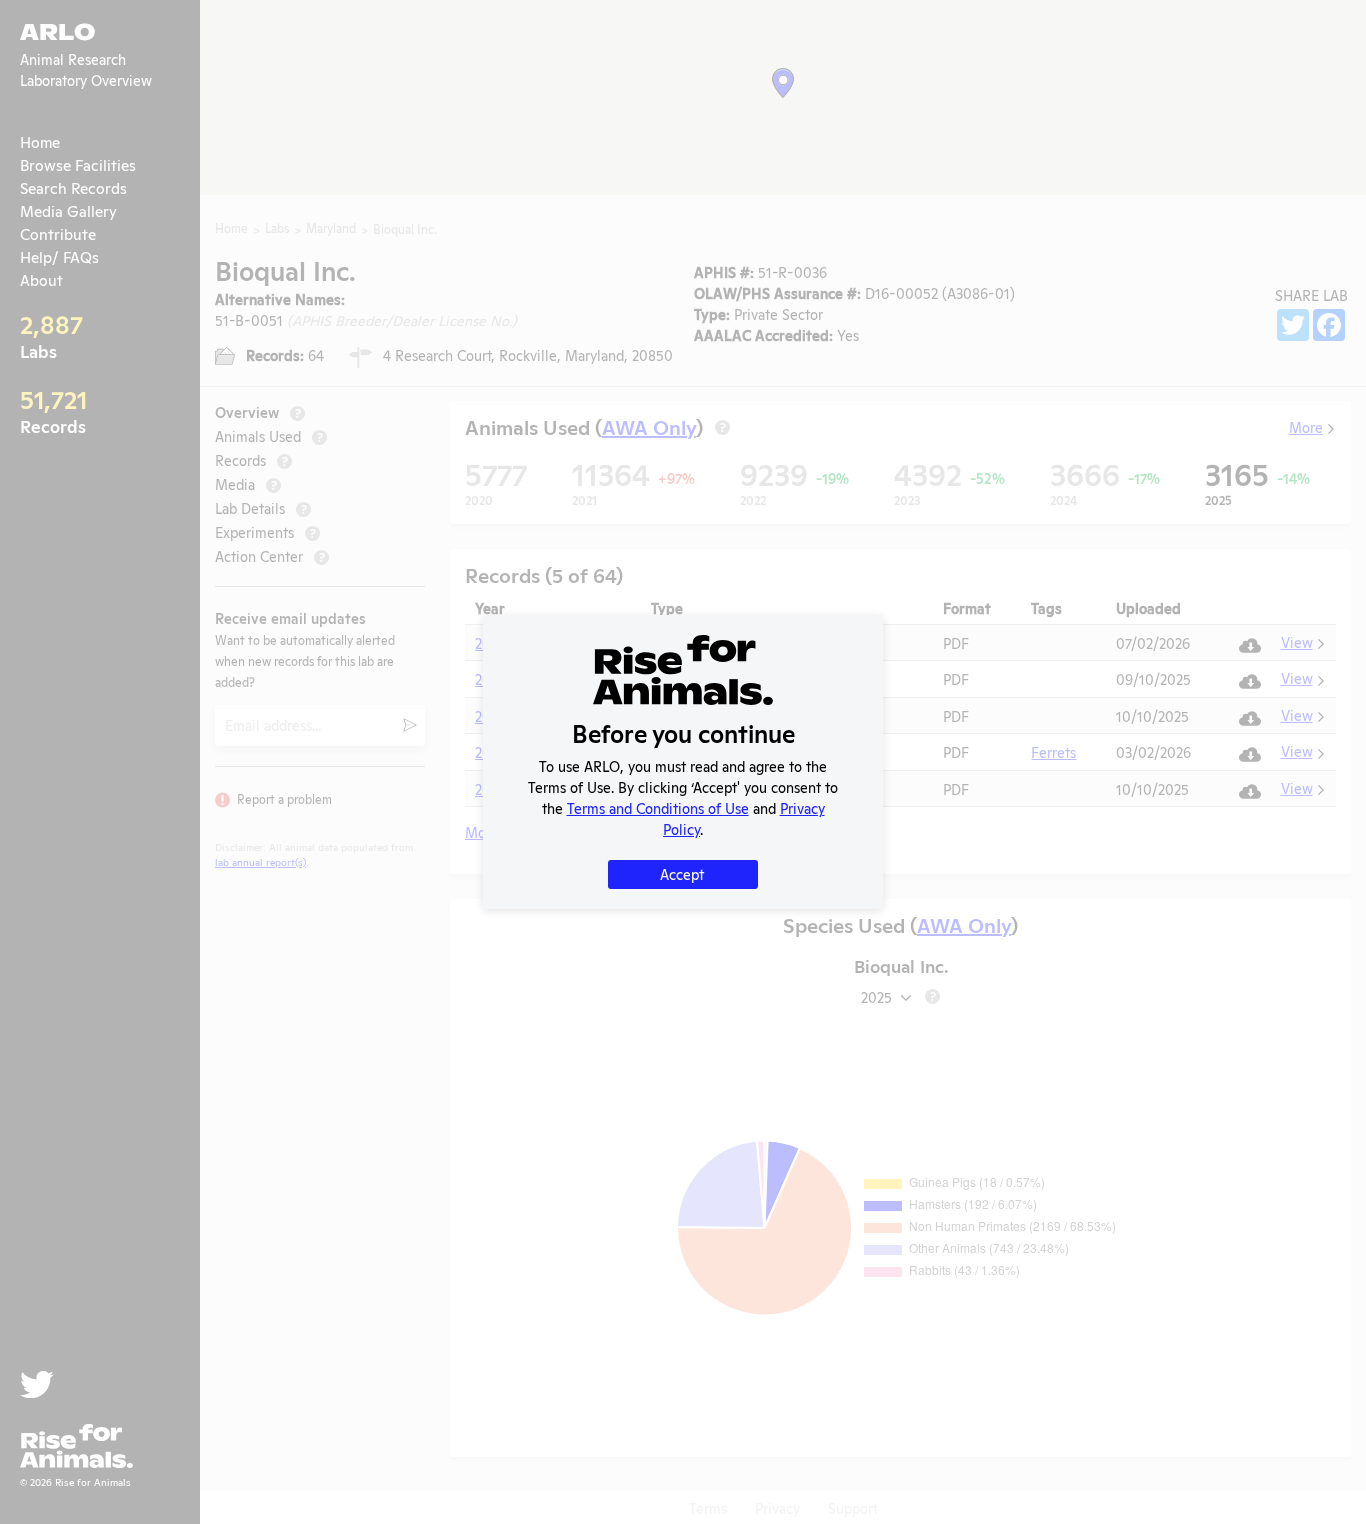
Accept (682, 873)
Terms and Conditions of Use (658, 807)
